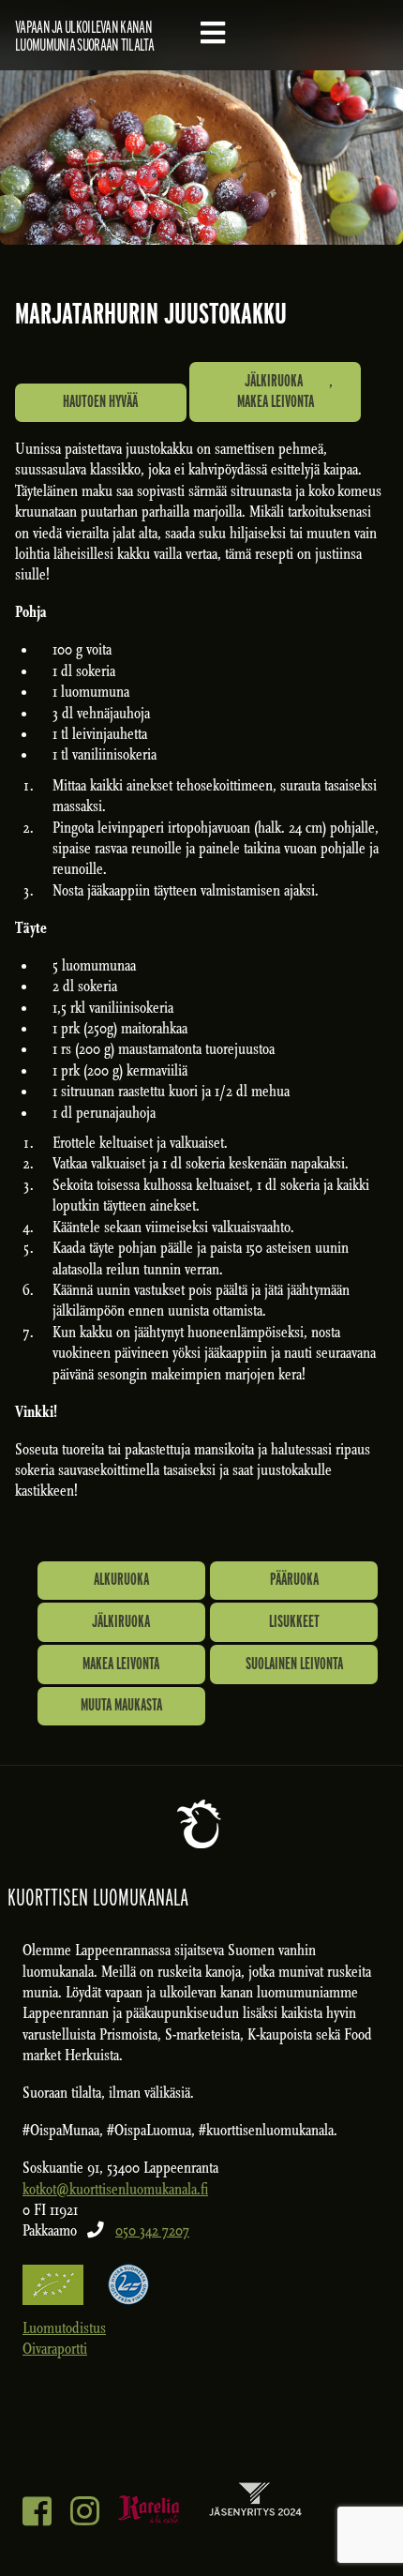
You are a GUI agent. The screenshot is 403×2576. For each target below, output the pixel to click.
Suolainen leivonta (294, 1663)
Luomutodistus (64, 2328)
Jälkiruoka (274, 380)
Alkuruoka (121, 1579)
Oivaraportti (55, 2349)
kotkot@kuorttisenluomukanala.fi (115, 2189)
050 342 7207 (152, 2230)
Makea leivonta (276, 401)
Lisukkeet (294, 1621)
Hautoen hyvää (100, 401)
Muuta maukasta (121, 1704)
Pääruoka (294, 1579)
